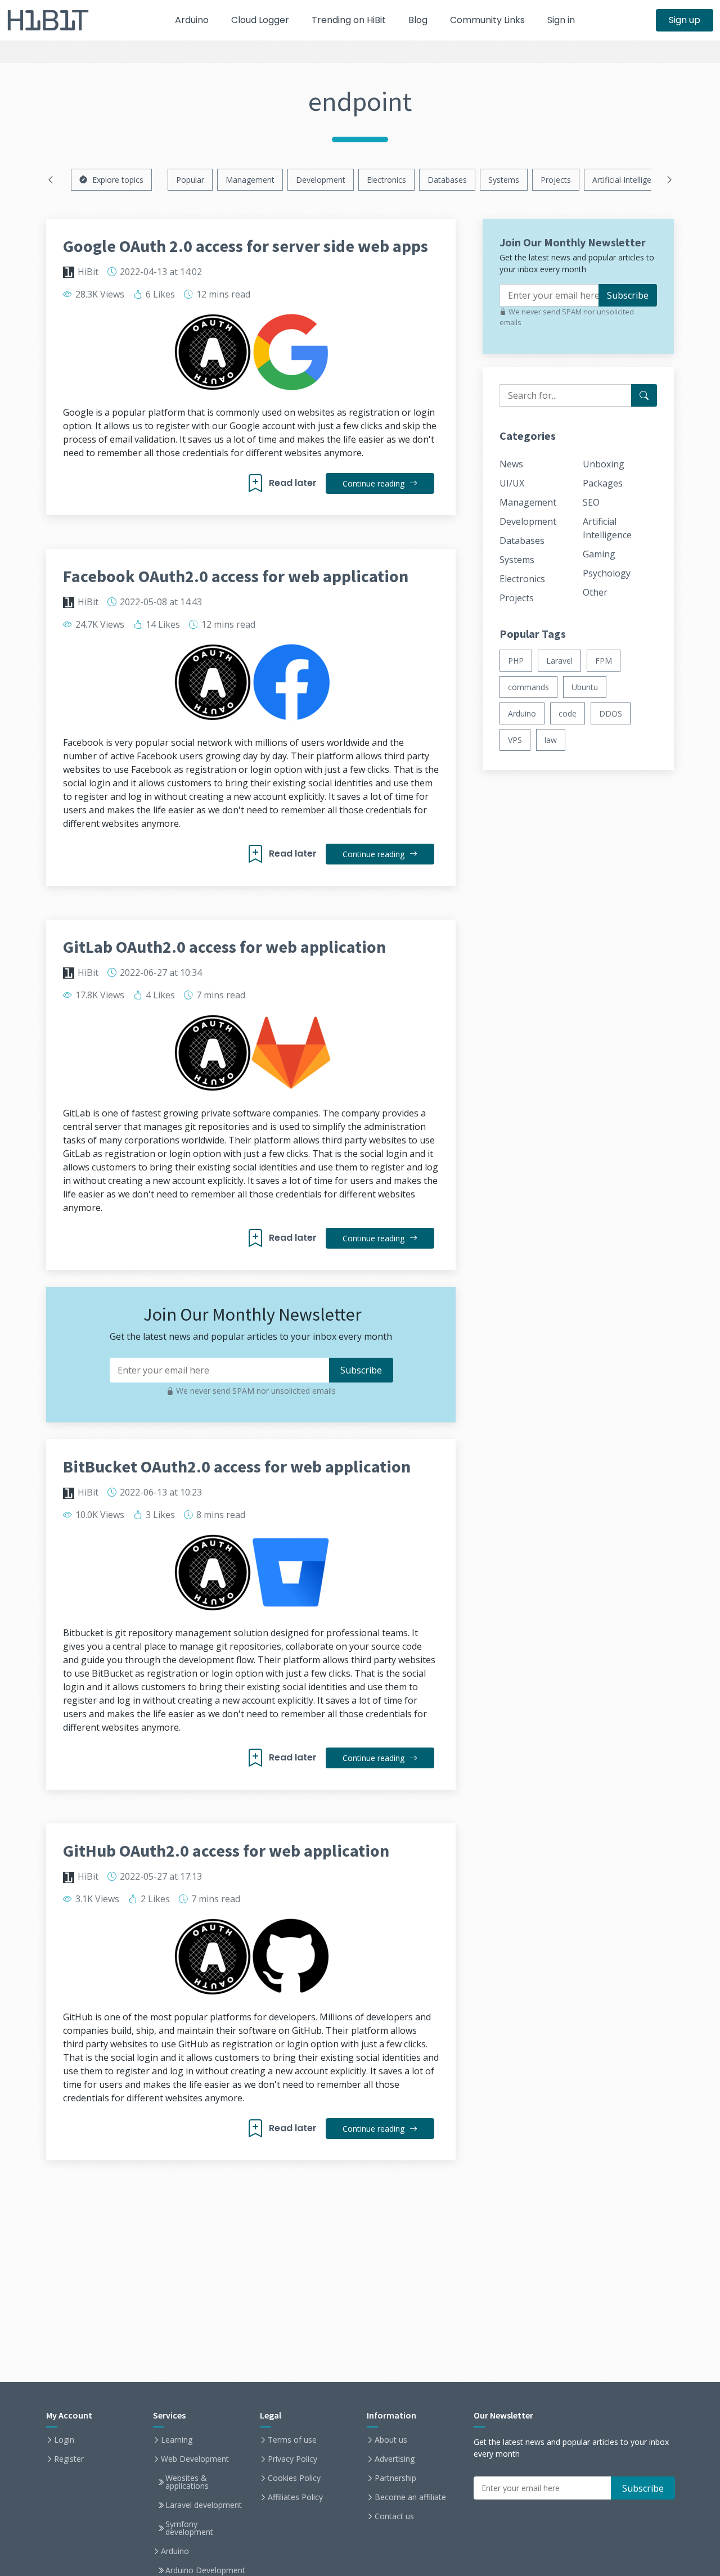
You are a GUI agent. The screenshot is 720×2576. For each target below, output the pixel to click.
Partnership (395, 2478)
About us (391, 2440)
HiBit (88, 272)
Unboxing (604, 464)
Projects (556, 180)
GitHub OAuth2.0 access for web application (226, 1850)
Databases (447, 180)
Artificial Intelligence (628, 180)
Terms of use (292, 2440)
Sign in (561, 20)
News (511, 464)
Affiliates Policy (295, 2497)
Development (321, 180)
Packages (603, 483)
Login (64, 2440)
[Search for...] (644, 395)
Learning (177, 2440)
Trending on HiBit (349, 20)
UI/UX (512, 483)
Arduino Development (205, 2570)
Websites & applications (187, 2482)
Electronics (386, 180)
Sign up (685, 20)
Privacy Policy (292, 2459)
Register (69, 2459)
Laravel (559, 661)
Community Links (487, 20)
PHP (516, 661)
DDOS (611, 713)
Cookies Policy (294, 2478)
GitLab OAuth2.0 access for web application (224, 947)
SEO (591, 502)
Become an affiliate (410, 2497)
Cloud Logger (260, 20)
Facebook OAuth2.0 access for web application (236, 576)
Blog (418, 20)
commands (528, 687)
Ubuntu (585, 687)
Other (595, 592)
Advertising (395, 2459)
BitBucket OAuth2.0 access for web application (237, 1466)
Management (250, 180)
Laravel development (204, 2505)
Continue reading (375, 483)
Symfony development (189, 2528)
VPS (515, 740)
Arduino (192, 20)
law (551, 740)
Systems (504, 180)
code (568, 713)
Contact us (394, 2516)
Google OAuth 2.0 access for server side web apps (246, 246)
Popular (190, 180)
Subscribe (628, 295)
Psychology (607, 573)
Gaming (599, 554)
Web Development (195, 2459)
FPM (604, 661)
